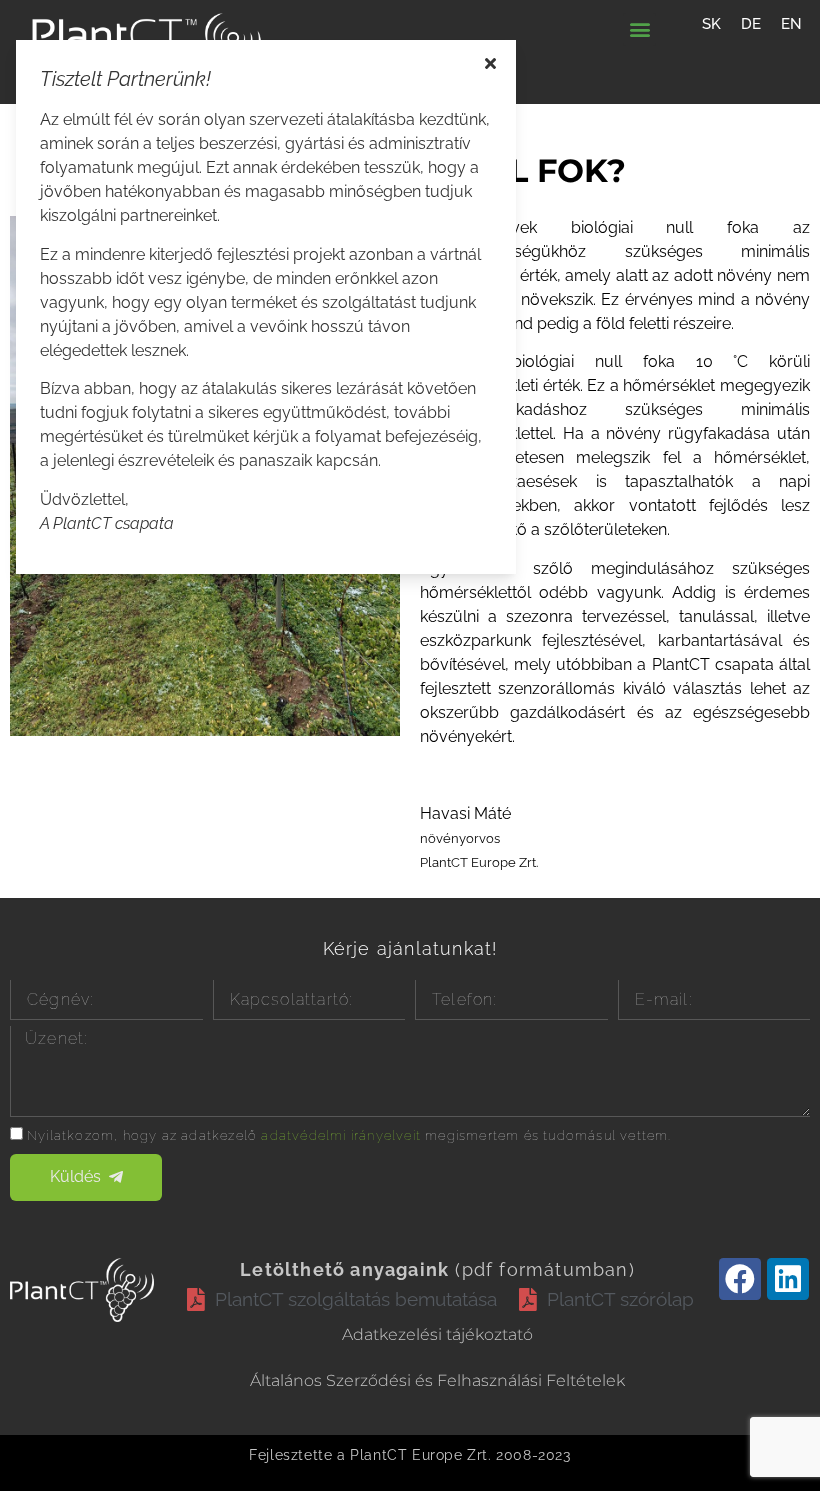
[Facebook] (740, 1279)
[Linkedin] (788, 1279)
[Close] (490, 63)
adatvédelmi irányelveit (341, 1135)
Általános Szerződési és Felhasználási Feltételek (437, 1380)
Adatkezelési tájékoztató (437, 1334)
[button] (639, 29)
